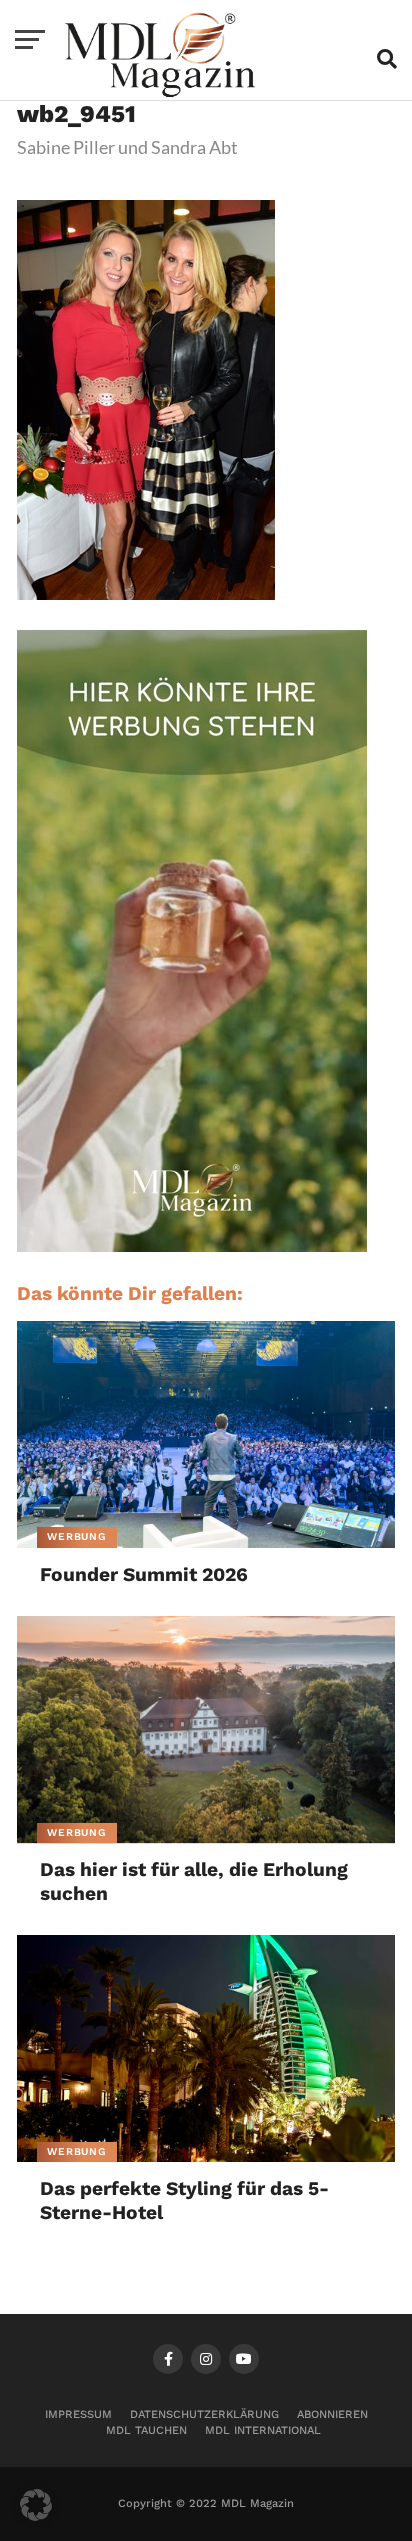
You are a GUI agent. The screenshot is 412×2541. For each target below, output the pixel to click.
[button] (36, 2505)
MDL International (263, 2430)
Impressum (78, 2414)
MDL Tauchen (146, 2430)
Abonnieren (332, 2414)
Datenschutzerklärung (204, 2414)
